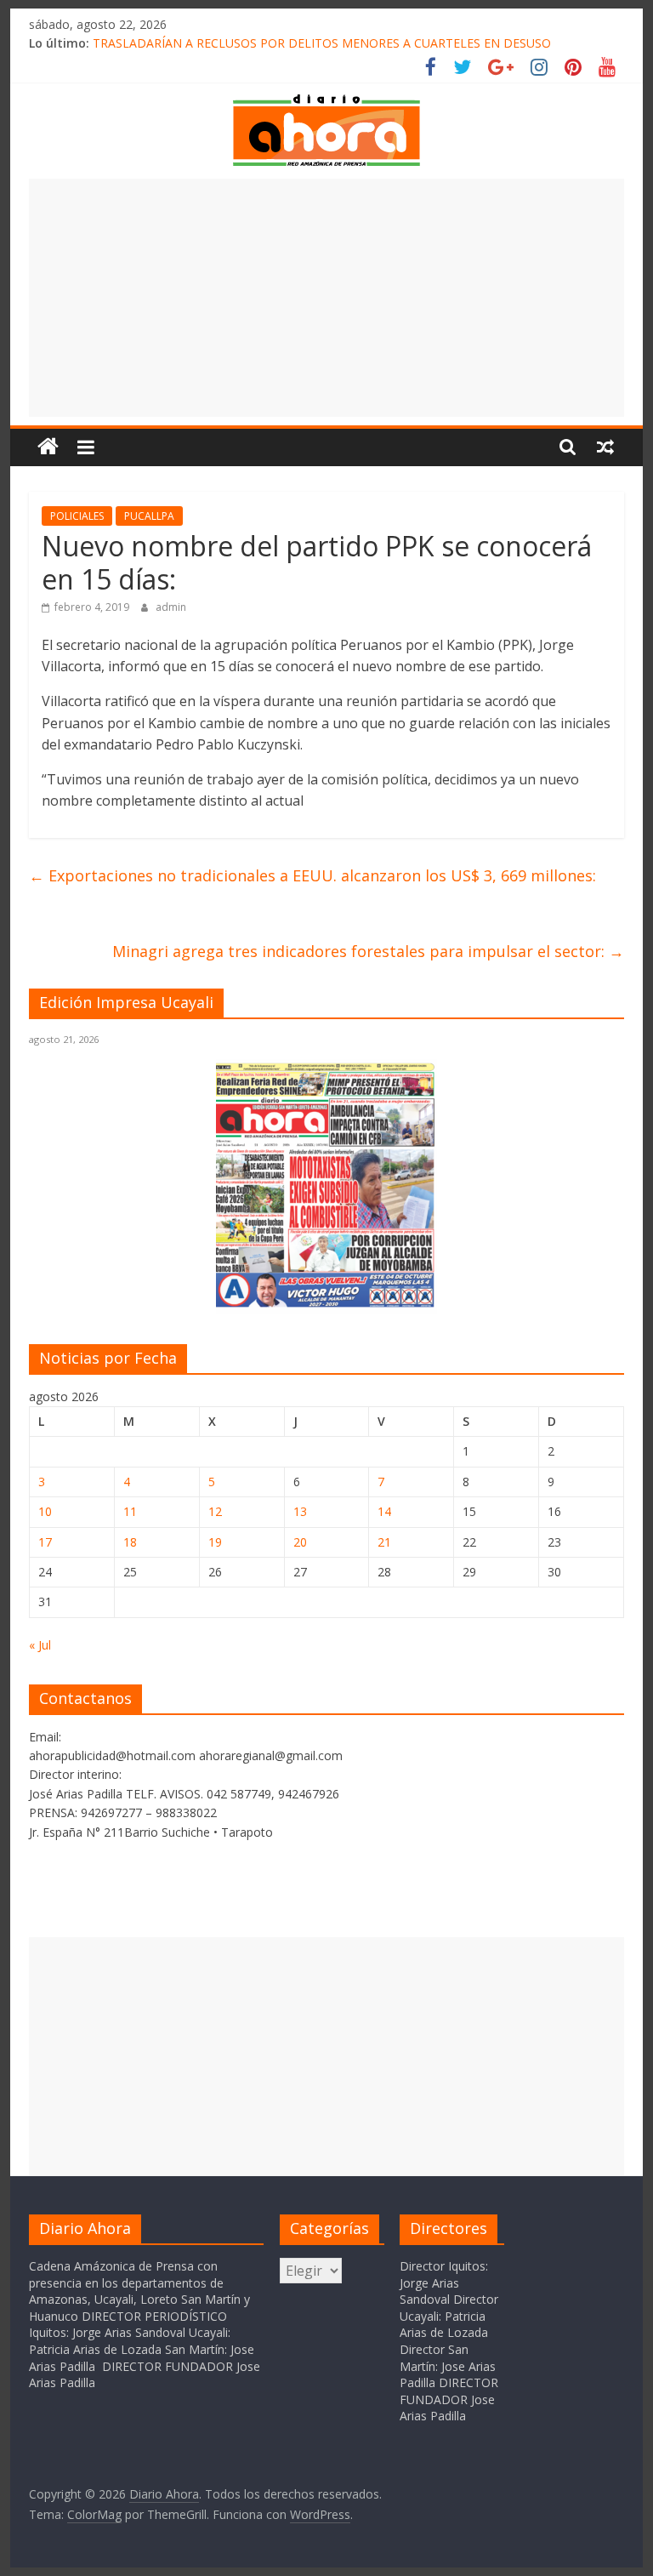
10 (45, 1511)
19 (215, 1542)
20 (300, 1542)
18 (130, 1542)
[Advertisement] (326, 298)
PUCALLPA (149, 516)
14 (384, 1511)
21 (384, 1542)
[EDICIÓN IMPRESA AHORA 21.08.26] (326, 1305)
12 (215, 1511)
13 (300, 1511)
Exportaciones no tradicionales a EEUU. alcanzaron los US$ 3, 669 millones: (312, 875)
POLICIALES (77, 516)
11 (130, 1511)
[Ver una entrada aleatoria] (605, 447)
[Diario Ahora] (48, 447)
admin (171, 607)
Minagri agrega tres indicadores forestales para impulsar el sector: (368, 951)
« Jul (40, 1645)
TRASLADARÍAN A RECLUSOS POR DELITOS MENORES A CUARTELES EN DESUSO (322, 43)
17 (45, 1542)
